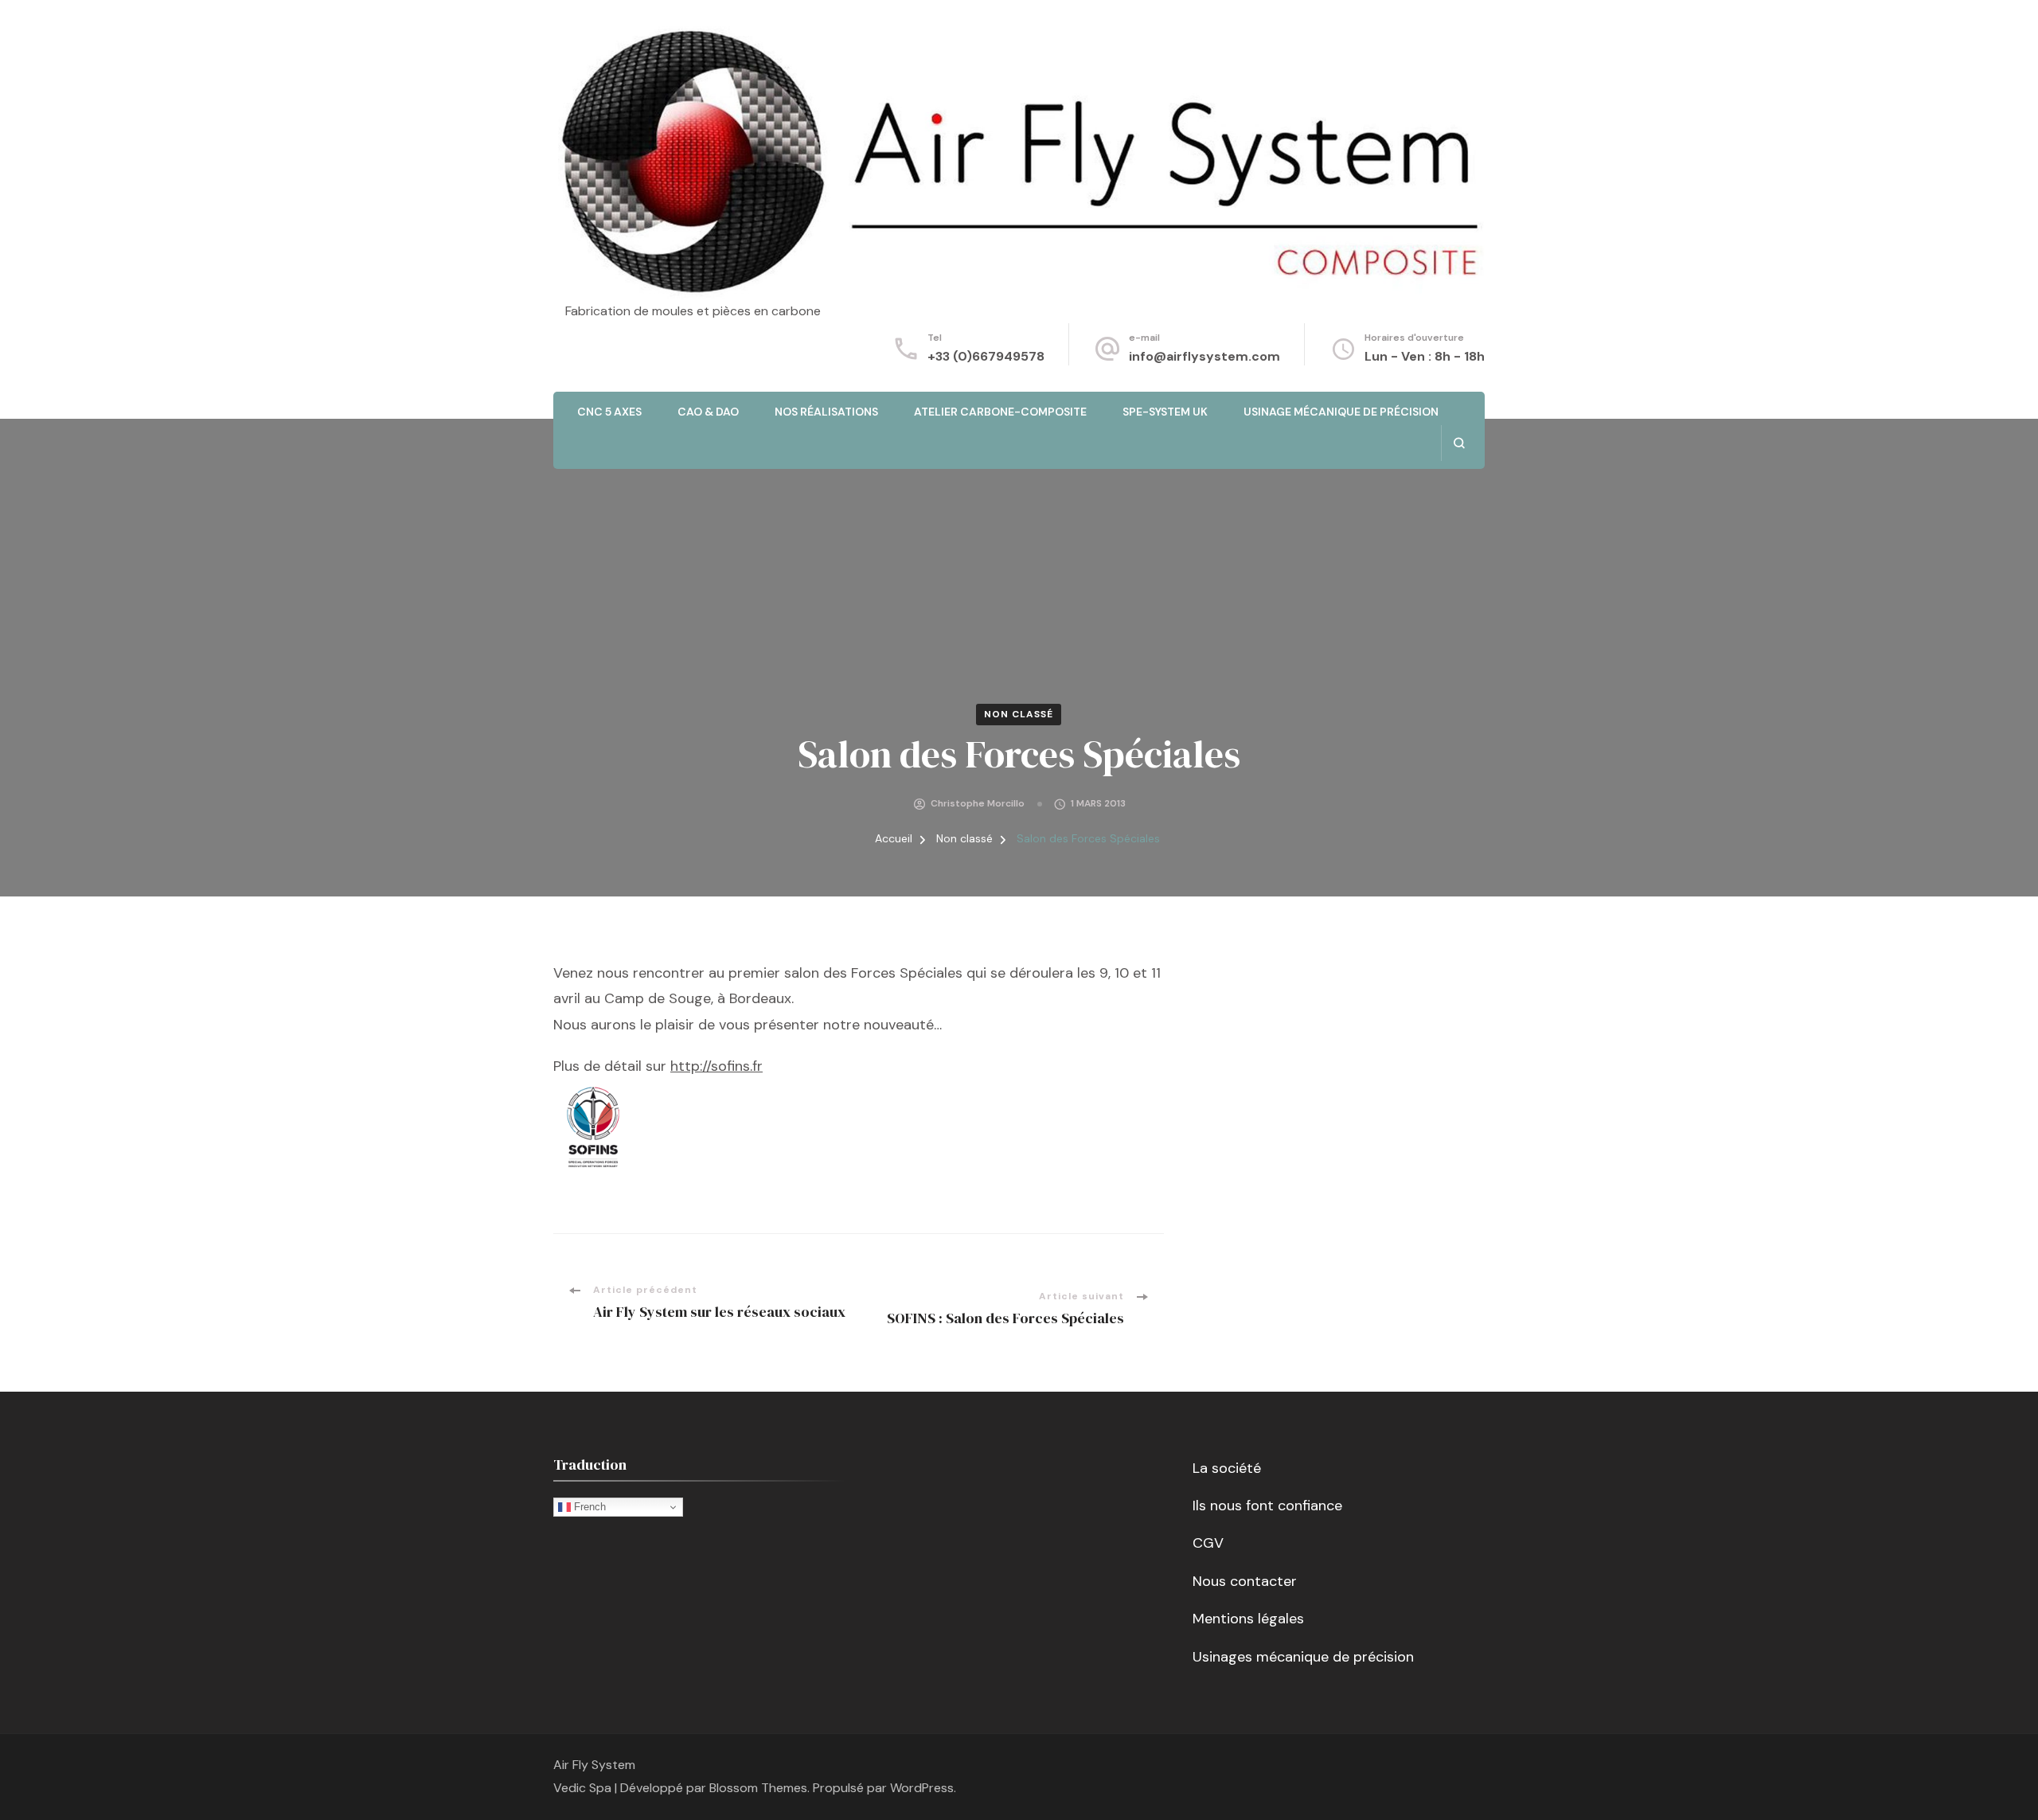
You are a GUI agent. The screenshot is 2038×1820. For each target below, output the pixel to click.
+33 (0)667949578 (986, 356)
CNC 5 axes (609, 412)
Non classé (1019, 714)
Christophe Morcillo (978, 803)
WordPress (922, 1788)
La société (1227, 1468)
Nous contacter (1245, 1581)
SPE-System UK (1165, 412)
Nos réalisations (826, 412)
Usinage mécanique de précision (1341, 412)
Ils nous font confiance (1267, 1506)
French (588, 1507)
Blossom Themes (758, 1788)
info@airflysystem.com (1204, 356)
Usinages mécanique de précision (1303, 1657)
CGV (1208, 1543)
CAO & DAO (708, 412)
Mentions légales (1248, 1619)
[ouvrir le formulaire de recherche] (1459, 443)
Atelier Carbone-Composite (1000, 412)
